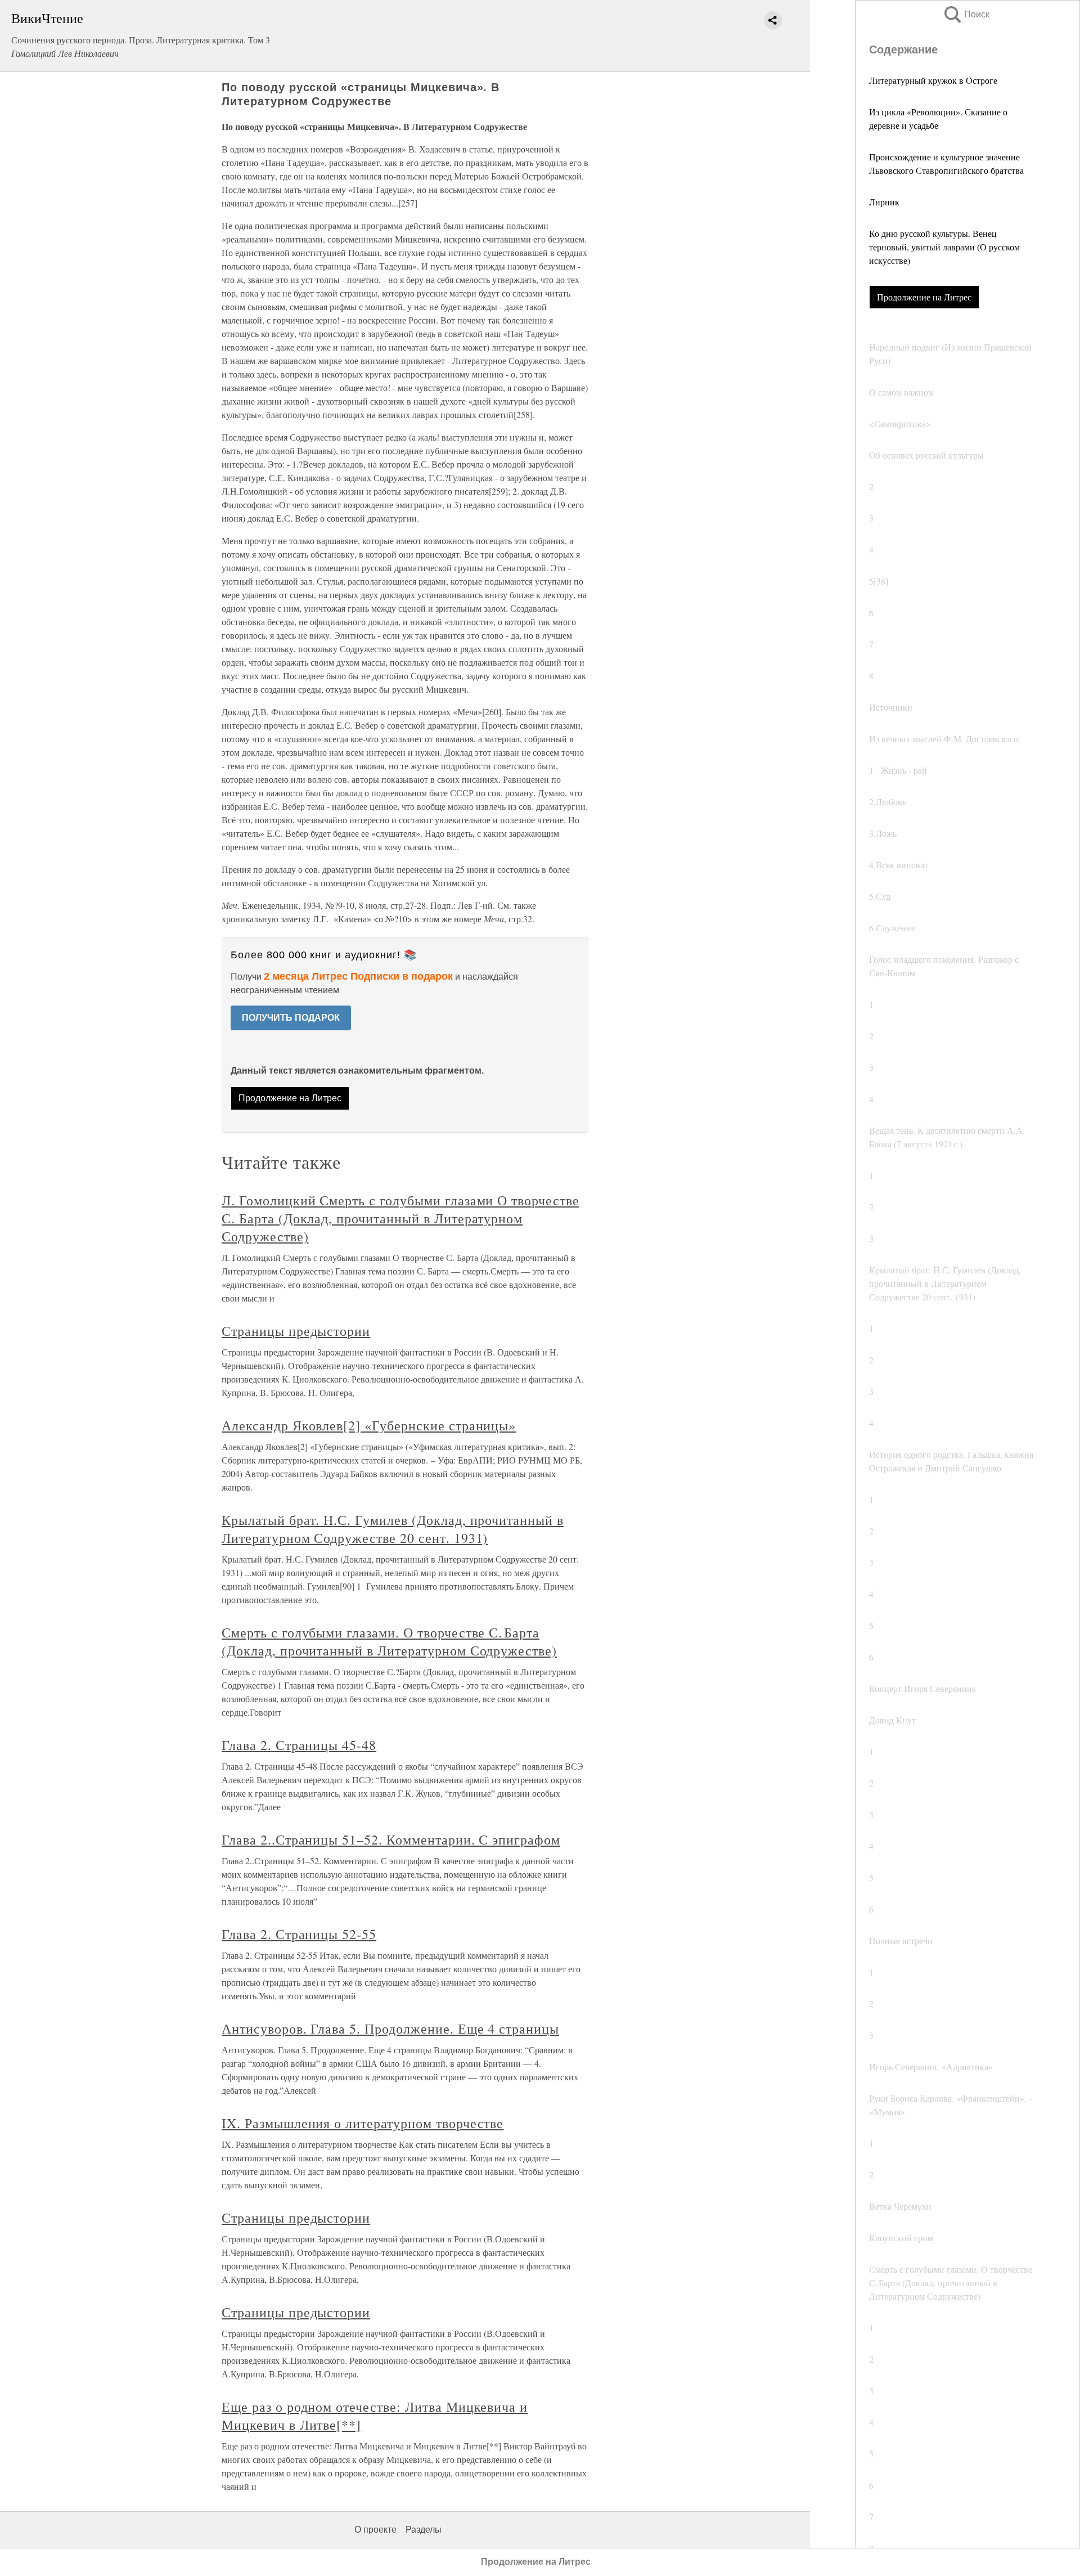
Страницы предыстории (296, 1331)
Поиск (966, 14)
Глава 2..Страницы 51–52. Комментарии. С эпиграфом (391, 1839)
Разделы (424, 2530)
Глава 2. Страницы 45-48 (299, 1745)
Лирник (884, 202)
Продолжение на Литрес (924, 297)
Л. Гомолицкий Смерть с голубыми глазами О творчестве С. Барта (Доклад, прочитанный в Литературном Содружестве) (400, 1218)
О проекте (375, 2530)
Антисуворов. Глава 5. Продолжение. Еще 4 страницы (390, 2029)
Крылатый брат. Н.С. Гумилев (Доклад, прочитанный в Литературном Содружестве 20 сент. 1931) (393, 1529)
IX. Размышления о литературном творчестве (363, 2123)
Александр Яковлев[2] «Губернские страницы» (369, 1425)
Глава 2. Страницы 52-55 (299, 1934)
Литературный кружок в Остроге (933, 80)
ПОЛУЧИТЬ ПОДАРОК (291, 1018)
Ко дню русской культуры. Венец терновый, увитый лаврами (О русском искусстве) (944, 247)
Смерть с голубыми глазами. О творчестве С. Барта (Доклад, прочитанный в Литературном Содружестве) (389, 1641)
